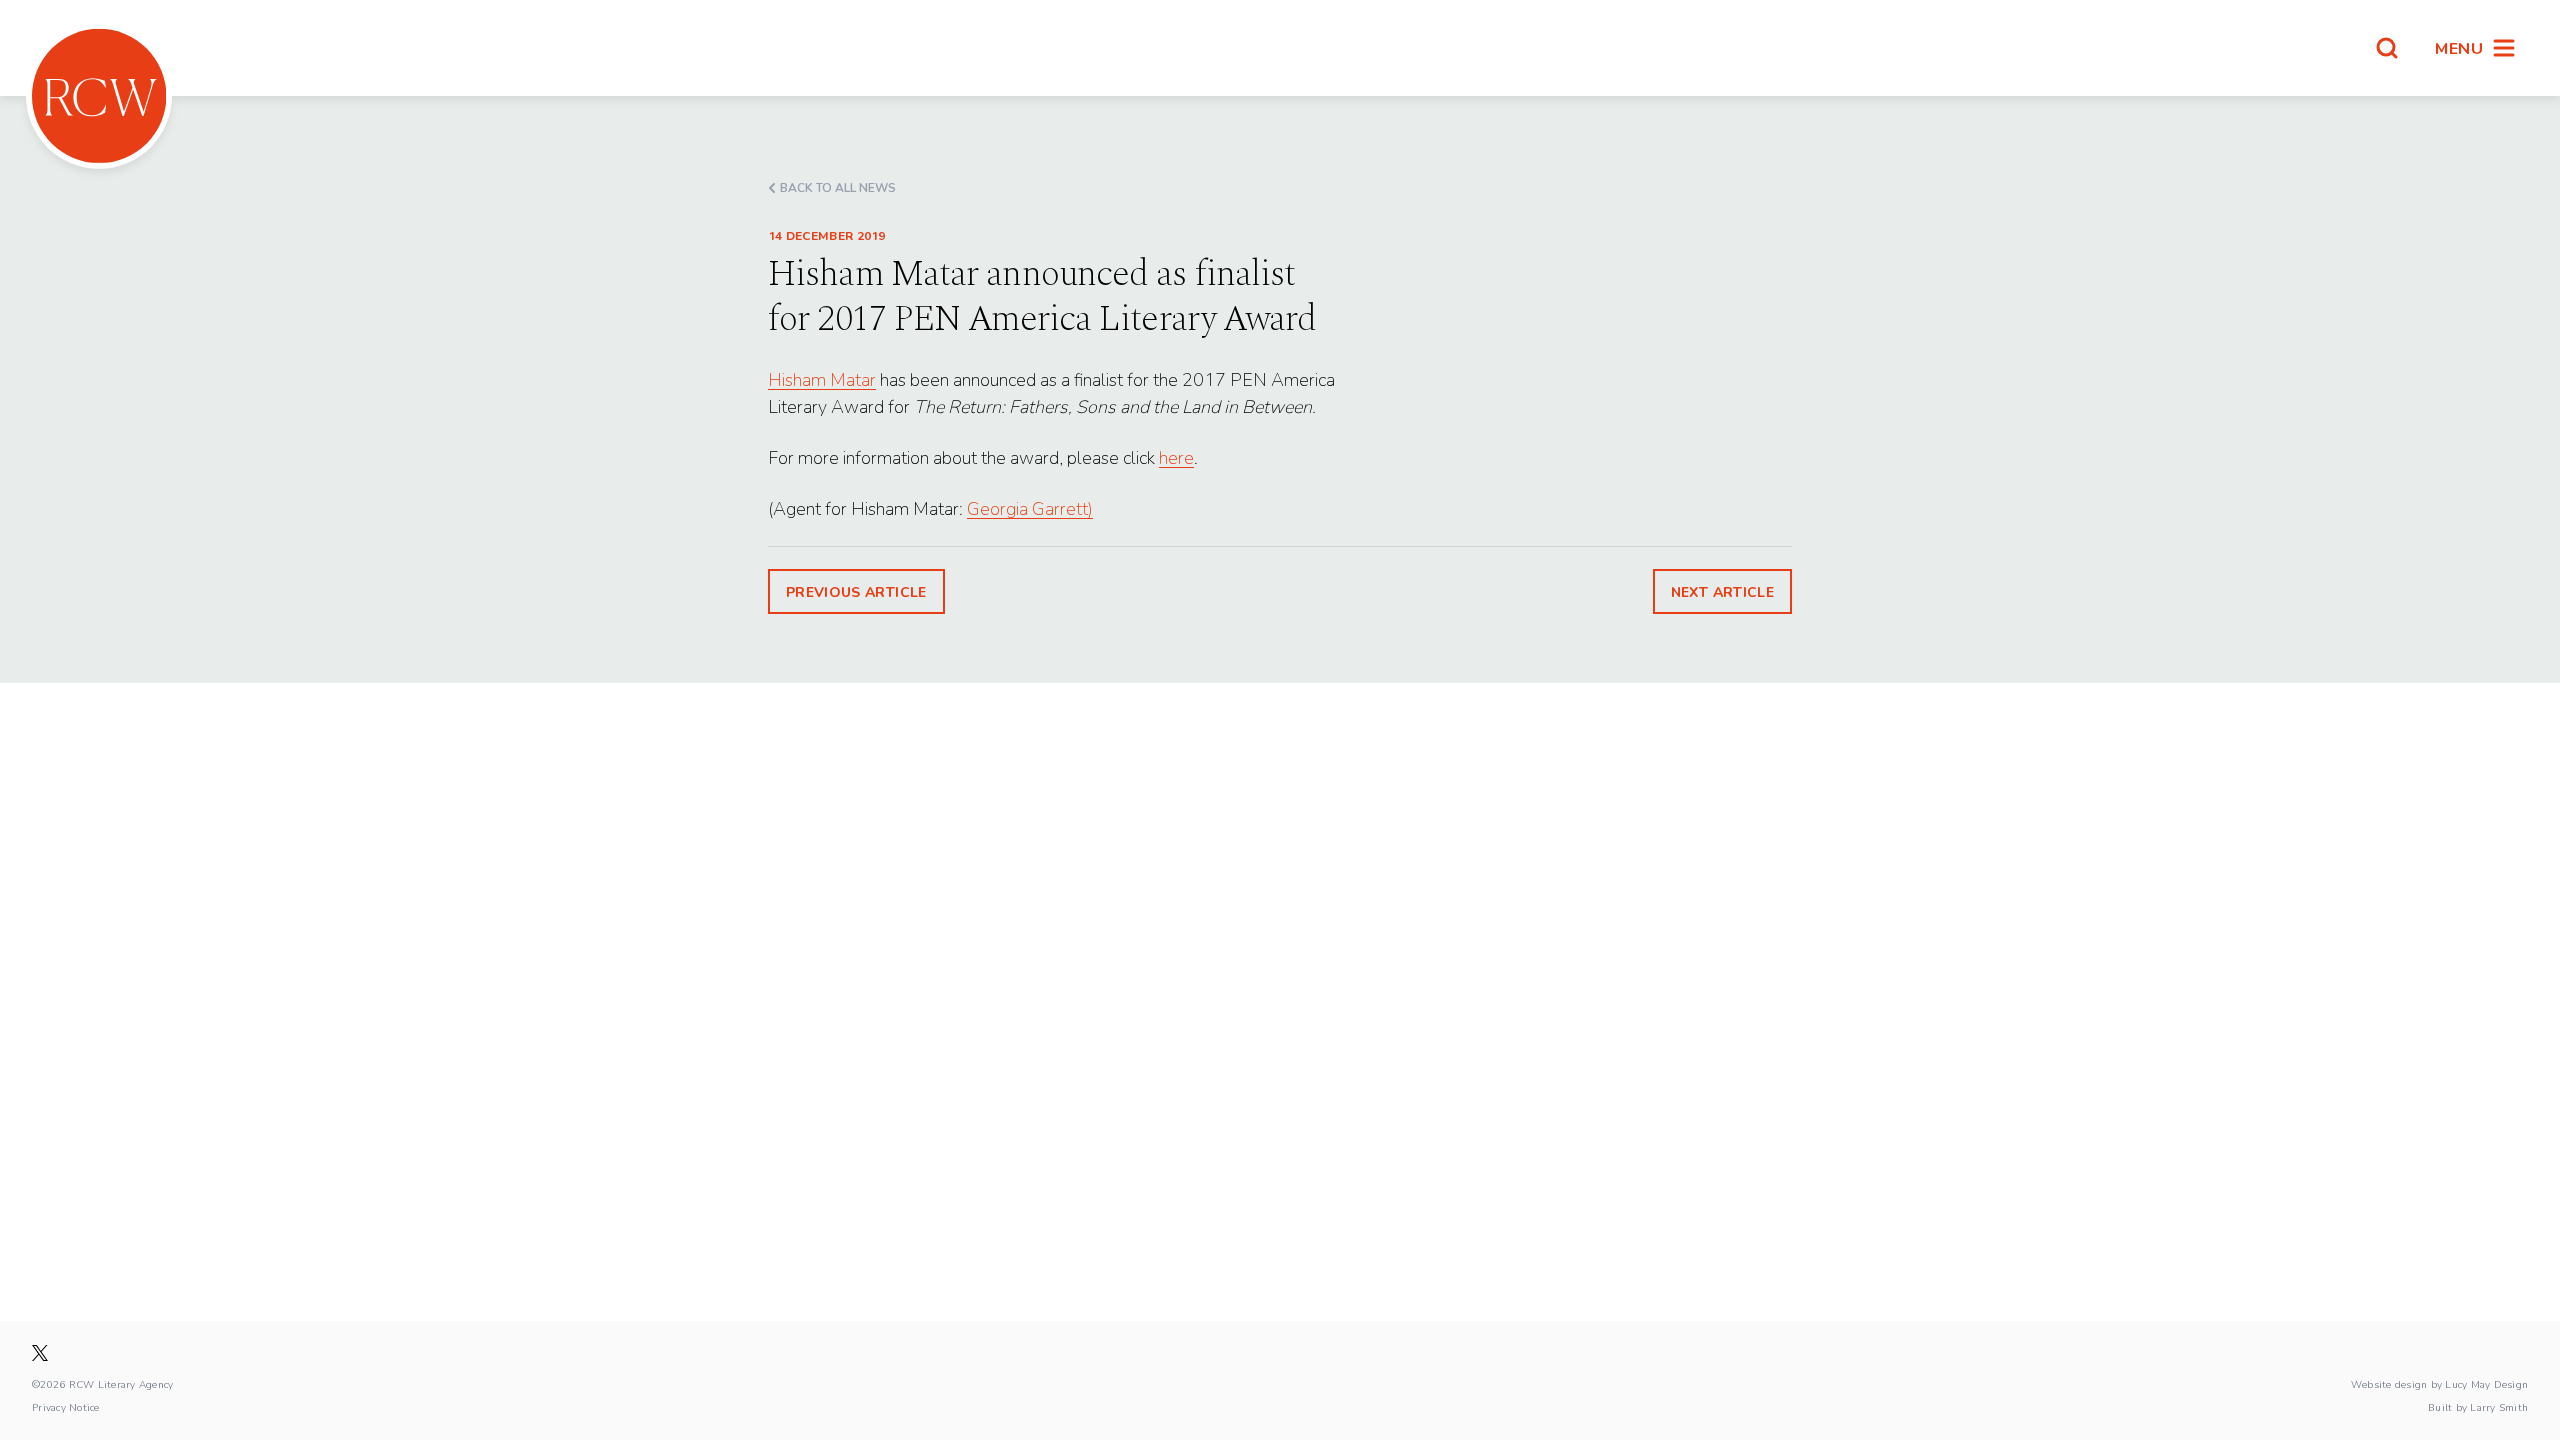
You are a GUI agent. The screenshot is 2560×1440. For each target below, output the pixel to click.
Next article (1722, 591)
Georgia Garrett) (1030, 508)
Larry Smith (2499, 1407)
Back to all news (838, 187)
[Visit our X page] (40, 1353)
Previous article (856, 591)
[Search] (2387, 48)
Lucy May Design (2486, 1384)
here (1176, 457)
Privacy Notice (66, 1407)
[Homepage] (99, 96)
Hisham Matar (822, 379)
